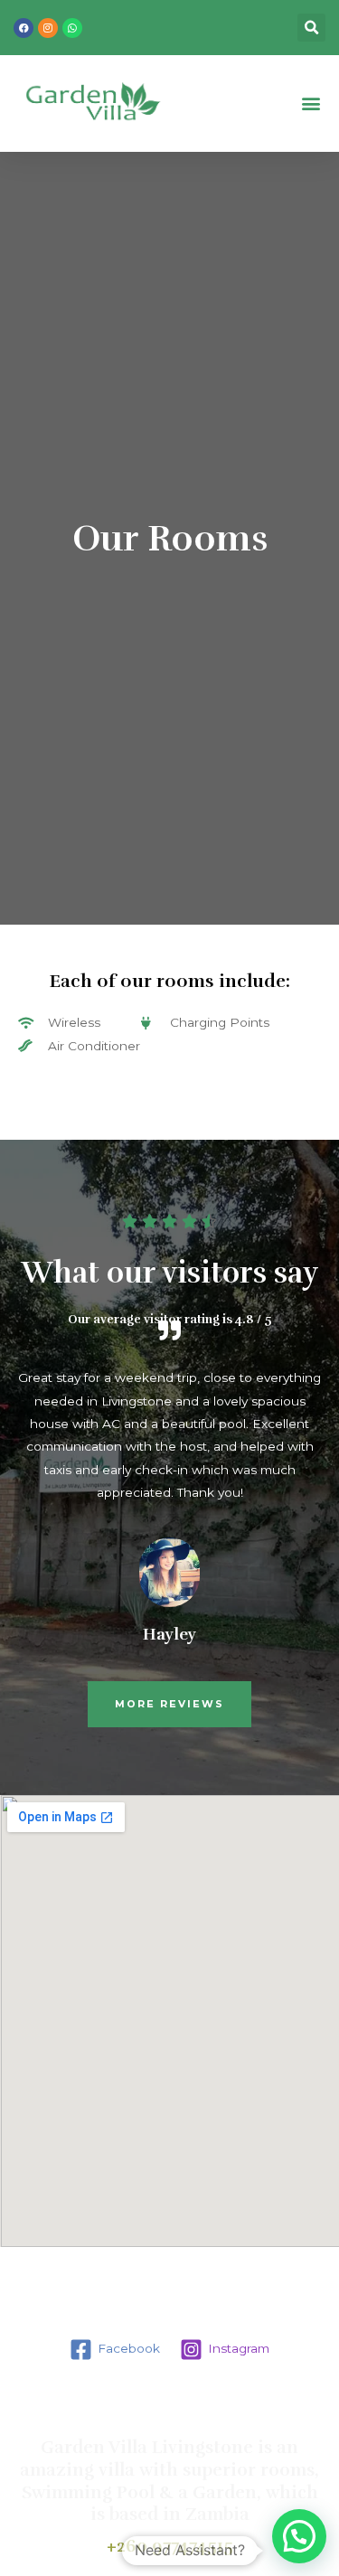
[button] (311, 103)
